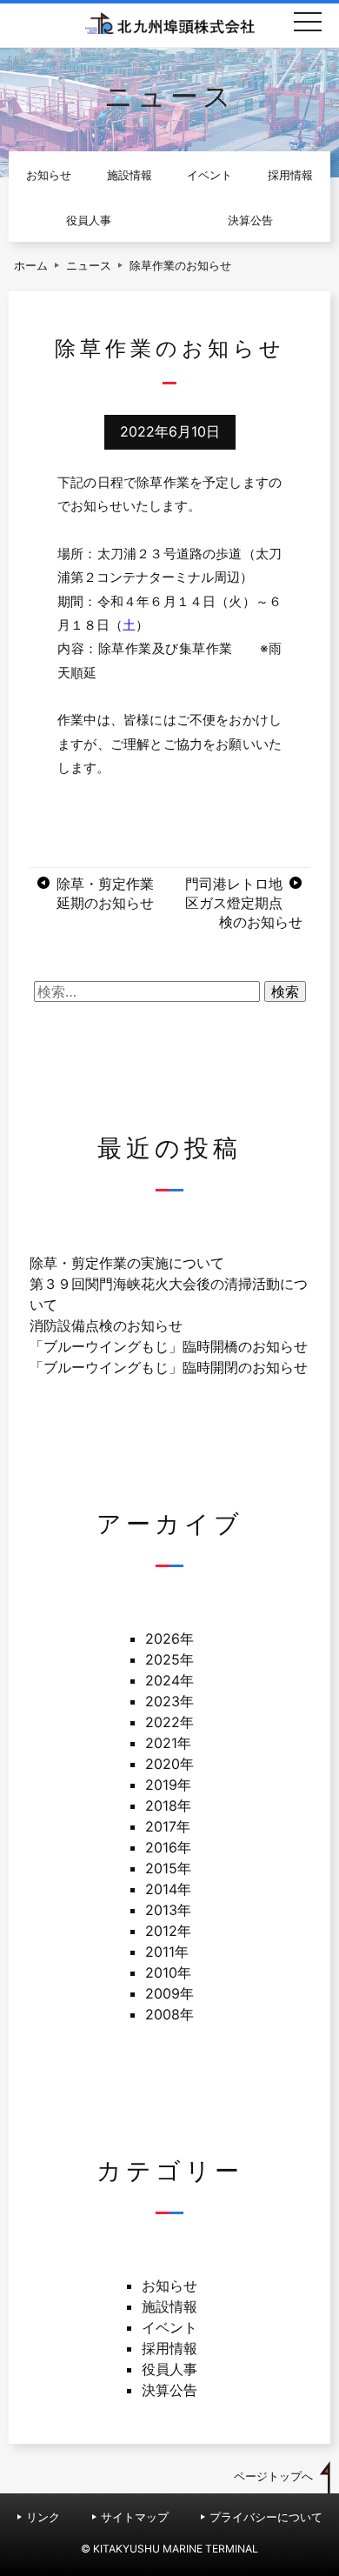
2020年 (169, 1764)
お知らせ (49, 175)
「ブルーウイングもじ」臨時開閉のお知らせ (169, 1367)
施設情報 (130, 175)
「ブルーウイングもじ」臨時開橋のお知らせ (169, 1346)
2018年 (168, 1805)
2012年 (168, 1931)
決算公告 (250, 220)
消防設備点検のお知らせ (106, 1325)
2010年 (168, 1972)
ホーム (31, 266)
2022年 (169, 1722)
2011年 (167, 1952)
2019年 (168, 1785)
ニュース (89, 266)
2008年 (169, 2014)
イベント (209, 175)
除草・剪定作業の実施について (127, 1263)
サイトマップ (135, 2517)
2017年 (168, 1826)
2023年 (169, 1701)
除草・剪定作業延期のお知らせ (105, 893)
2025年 (169, 1659)
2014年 (168, 1889)
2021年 (168, 1743)
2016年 (168, 1847)
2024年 (169, 1680)
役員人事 (89, 220)
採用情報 (290, 175)
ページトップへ (273, 2476)
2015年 (168, 1868)
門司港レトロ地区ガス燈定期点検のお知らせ (244, 903)
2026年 (169, 1638)
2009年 (169, 1993)
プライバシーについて (266, 2517)
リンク (43, 2517)
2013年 (168, 1910)
